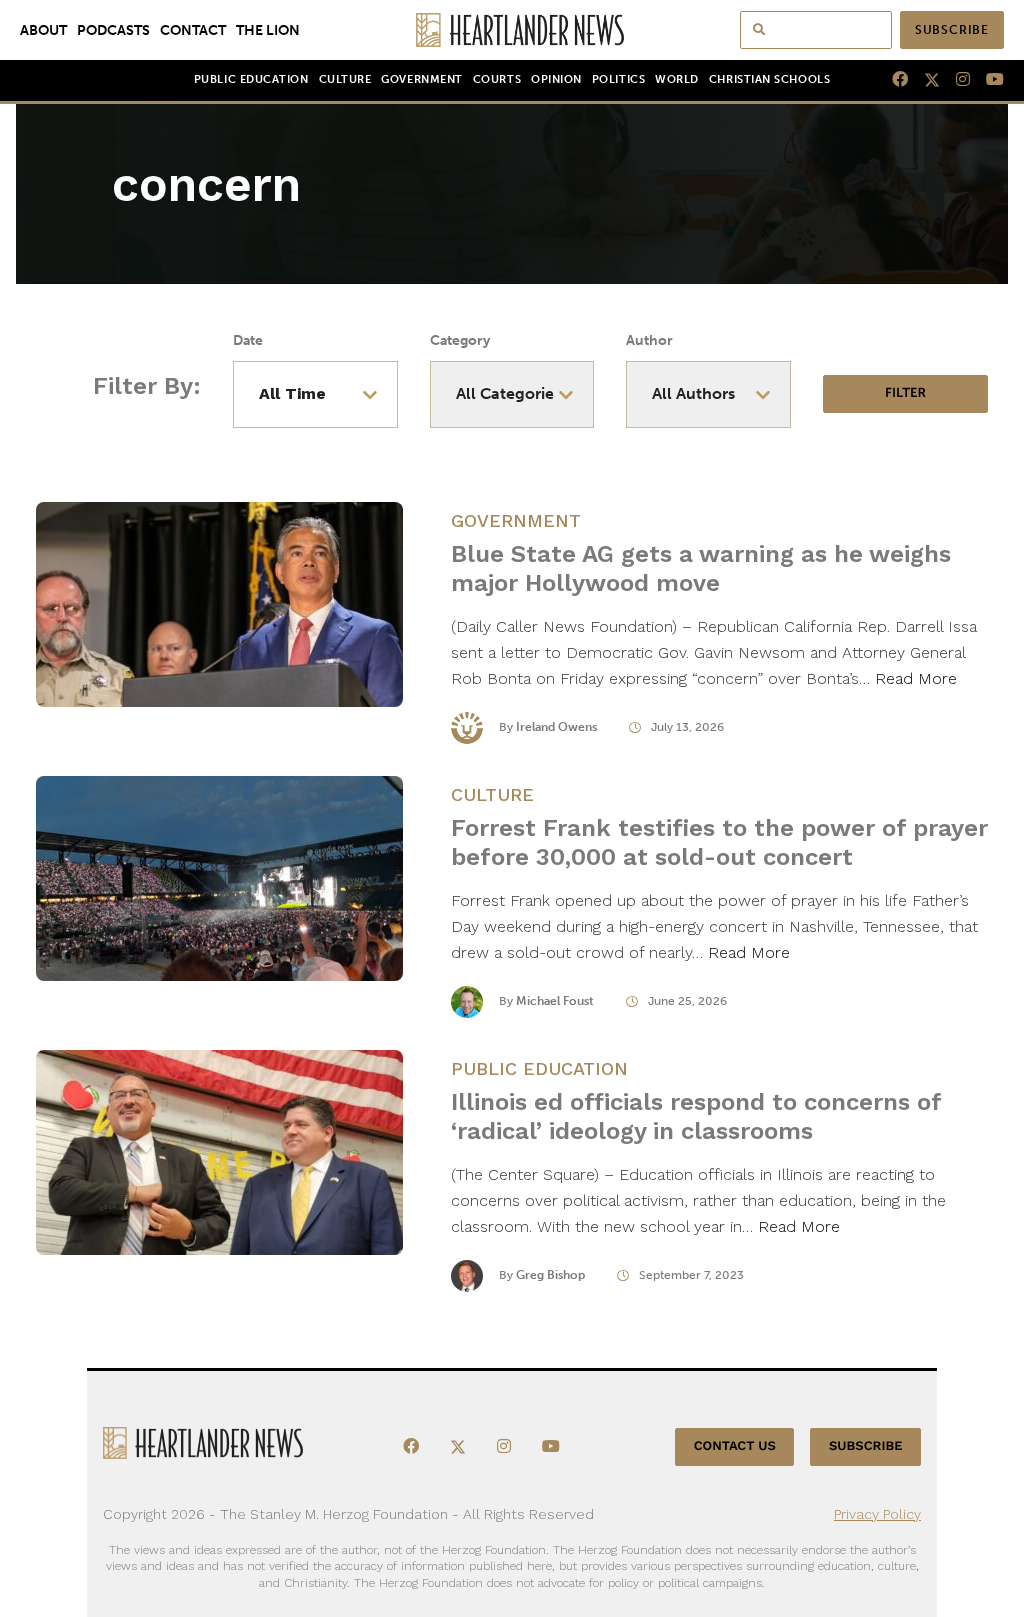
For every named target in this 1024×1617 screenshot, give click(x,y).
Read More (916, 678)
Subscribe (952, 30)
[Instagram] (955, 80)
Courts (497, 79)
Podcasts (113, 30)
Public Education (251, 79)
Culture (345, 79)
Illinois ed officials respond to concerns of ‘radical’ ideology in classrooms (696, 1116)
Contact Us (735, 1446)
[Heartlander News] (512, 30)
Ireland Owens (556, 727)
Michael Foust (555, 1001)
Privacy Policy (877, 1514)
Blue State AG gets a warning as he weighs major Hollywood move (701, 568)
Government (421, 79)
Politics (618, 79)
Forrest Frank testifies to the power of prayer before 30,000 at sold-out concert (719, 842)
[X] (924, 80)
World (677, 79)
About (43, 30)
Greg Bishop (550, 1275)
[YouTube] (987, 80)
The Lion (268, 30)
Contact (193, 30)
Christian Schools (769, 79)
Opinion (556, 79)
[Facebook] (892, 80)
